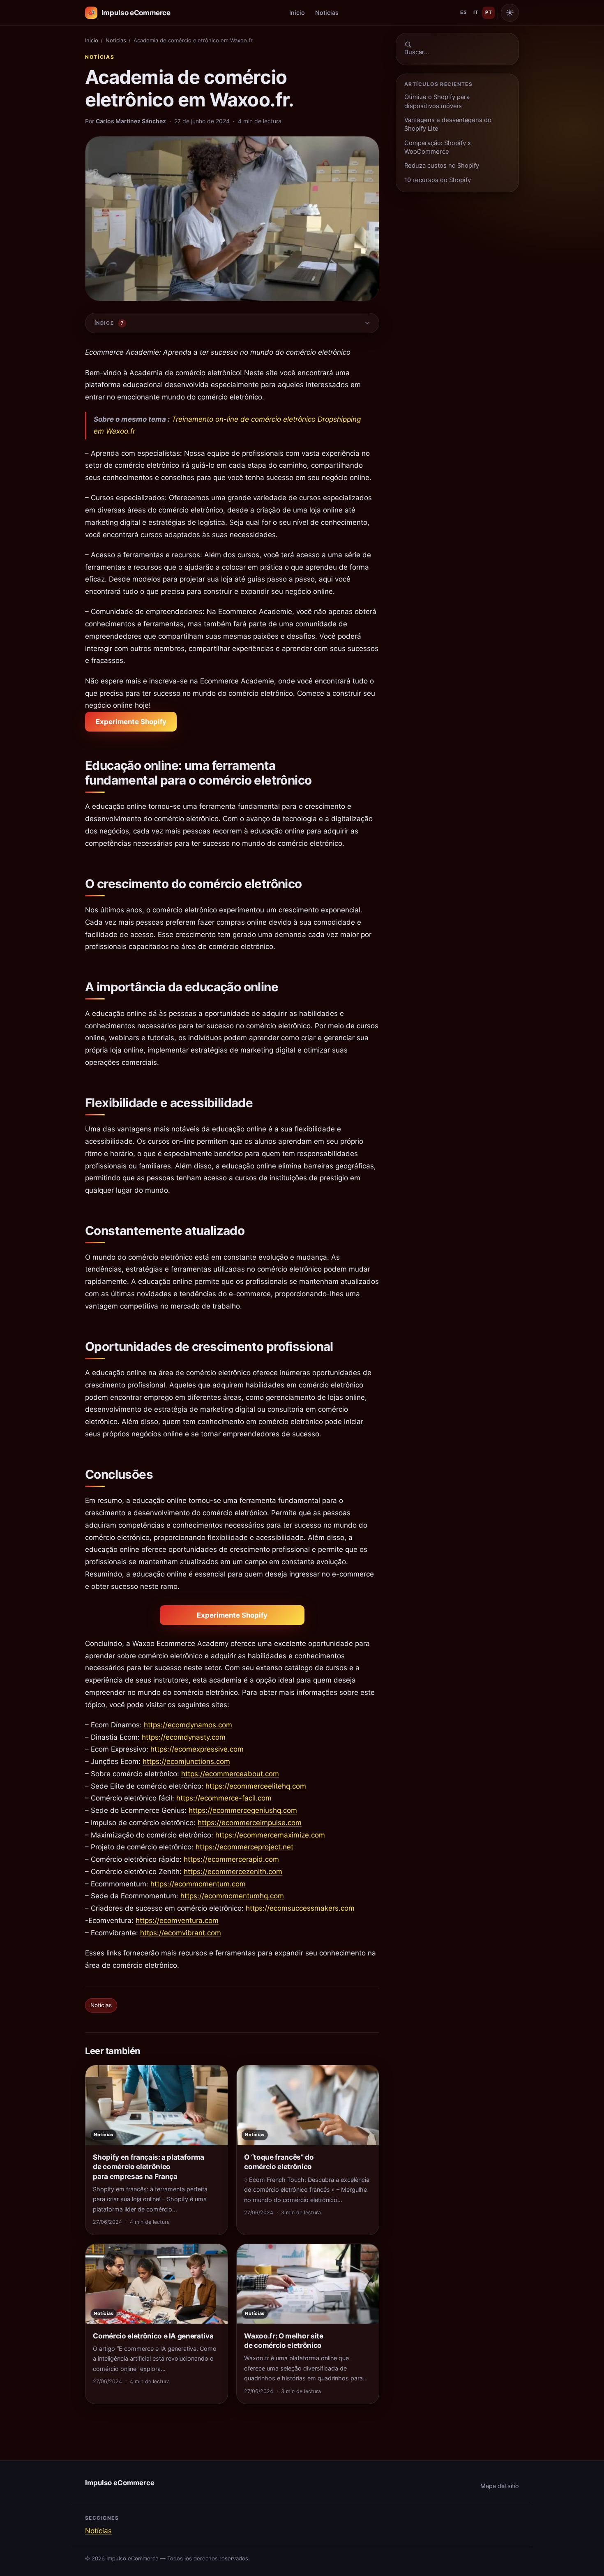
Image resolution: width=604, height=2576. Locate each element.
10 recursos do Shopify (438, 180)
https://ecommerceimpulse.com (250, 1823)
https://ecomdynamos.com (188, 1725)
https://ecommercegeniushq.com (243, 1810)
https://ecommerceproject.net (244, 1847)
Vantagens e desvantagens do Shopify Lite (448, 124)
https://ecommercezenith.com (233, 1872)
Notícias (100, 57)
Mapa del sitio (500, 2486)
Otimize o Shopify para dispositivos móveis (437, 101)
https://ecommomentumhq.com (232, 1896)
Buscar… (417, 52)
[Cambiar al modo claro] (510, 13)
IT (476, 12)
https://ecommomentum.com (198, 1884)
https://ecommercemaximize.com (270, 1835)
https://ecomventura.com (177, 1920)
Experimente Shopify (131, 722)
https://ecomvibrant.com (181, 1933)
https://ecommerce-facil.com (224, 1798)
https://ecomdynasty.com (184, 1737)
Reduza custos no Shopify (442, 166)
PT (489, 12)
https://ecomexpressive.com (197, 1749)
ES (463, 12)
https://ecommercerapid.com (231, 1859)
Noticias (327, 13)
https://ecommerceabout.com (230, 1774)
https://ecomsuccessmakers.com (300, 1908)
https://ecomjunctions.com (186, 1761)
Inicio (297, 13)
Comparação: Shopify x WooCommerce (438, 147)
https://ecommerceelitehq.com (256, 1786)
